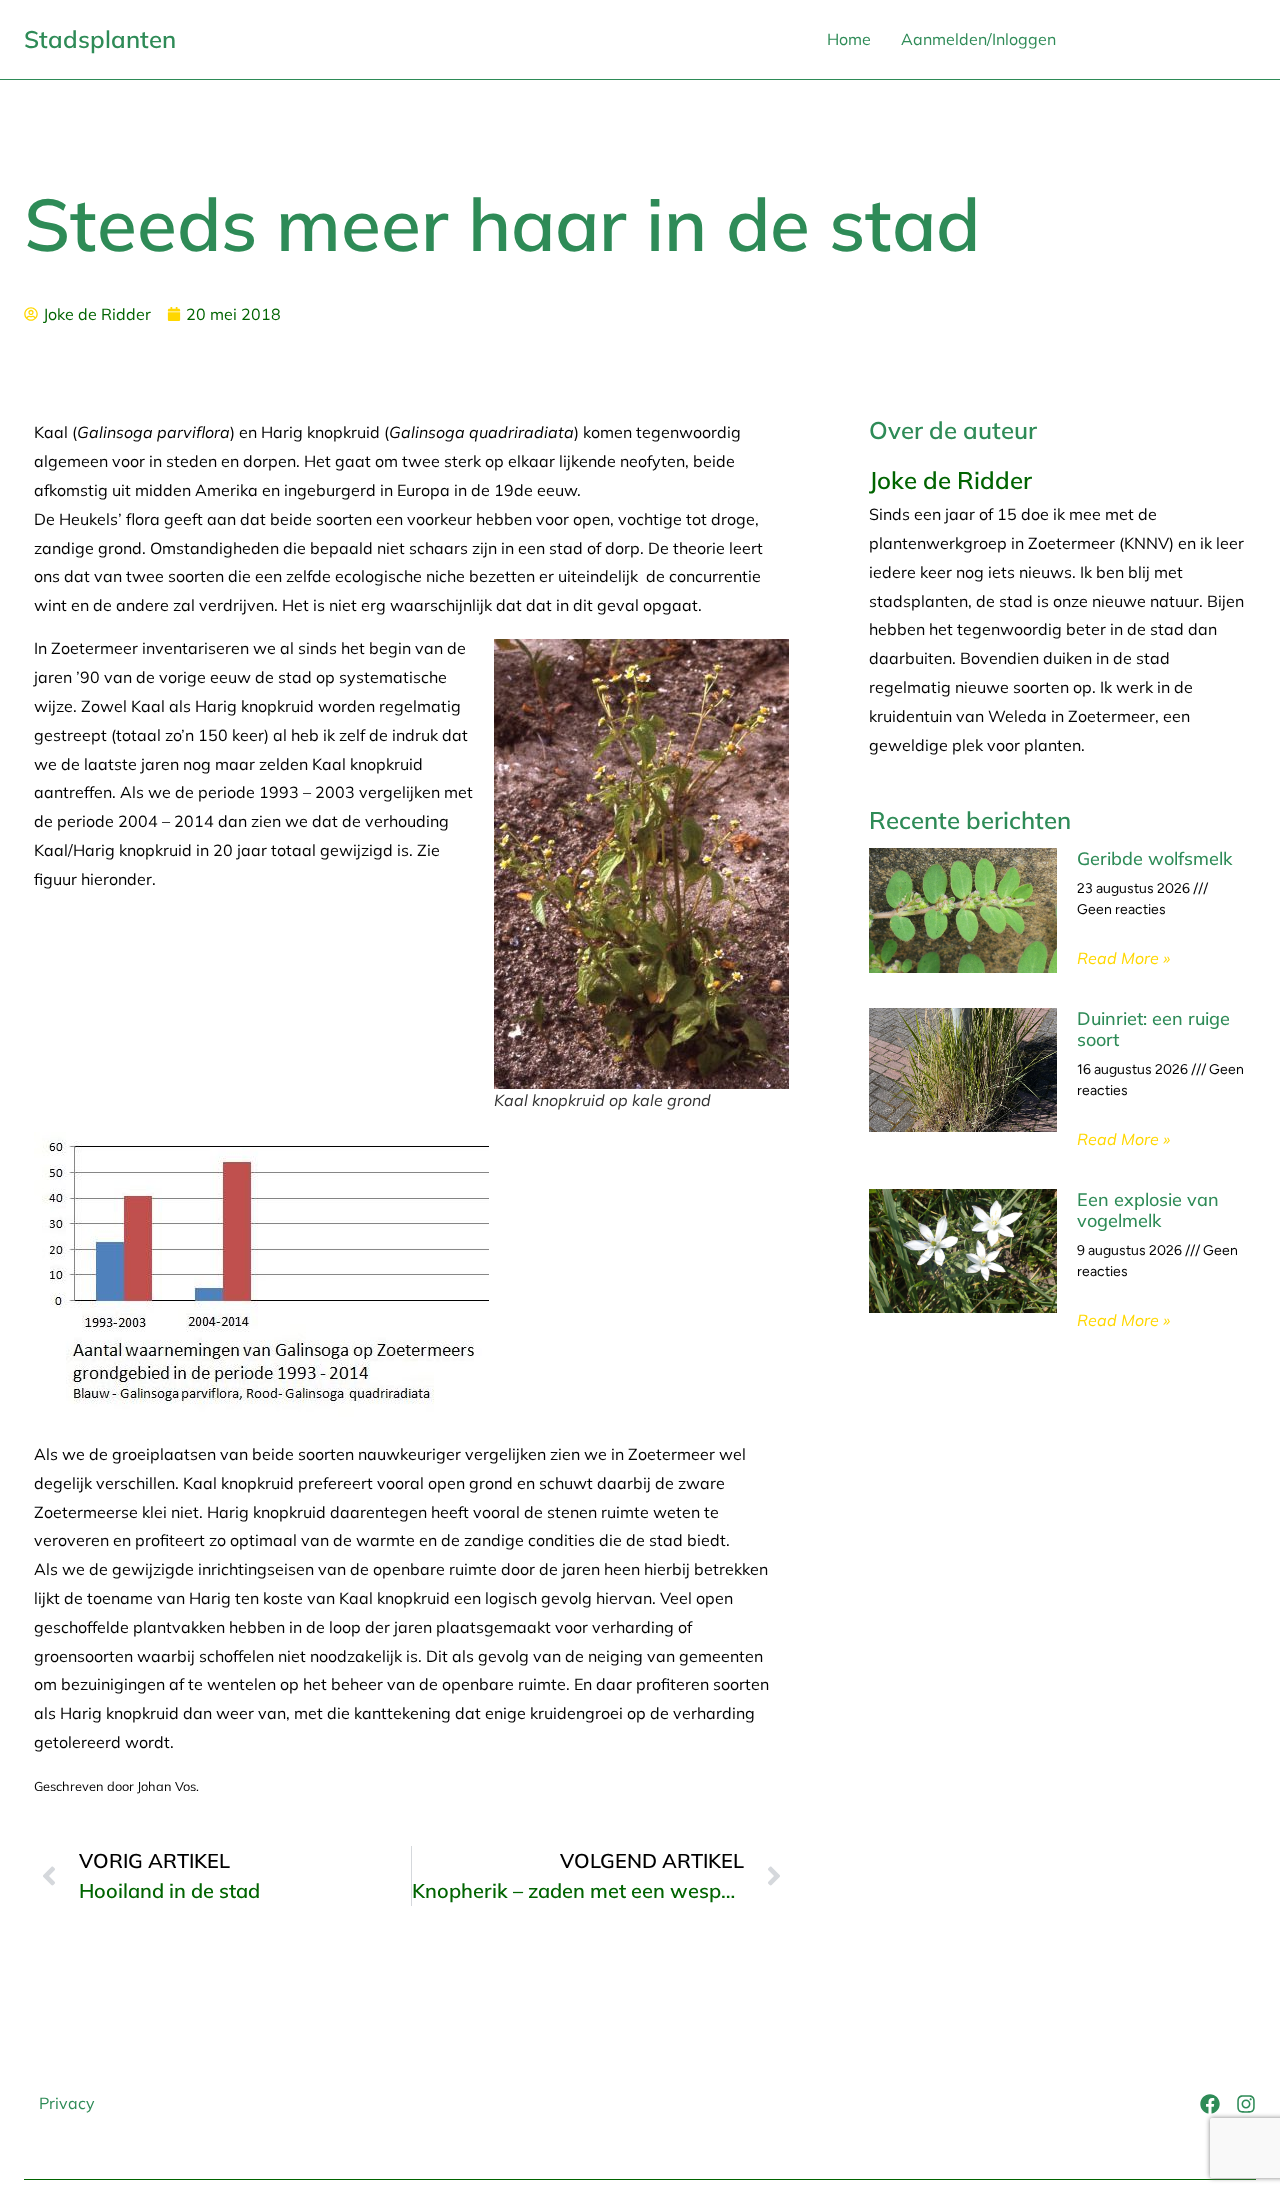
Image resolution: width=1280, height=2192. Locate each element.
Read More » (1123, 958)
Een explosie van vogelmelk (1148, 1210)
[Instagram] (1246, 2104)
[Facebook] (1210, 2104)
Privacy (67, 2103)
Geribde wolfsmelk (1154, 858)
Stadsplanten (100, 39)
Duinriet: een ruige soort (1153, 1029)
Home (849, 39)
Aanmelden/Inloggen (978, 39)
